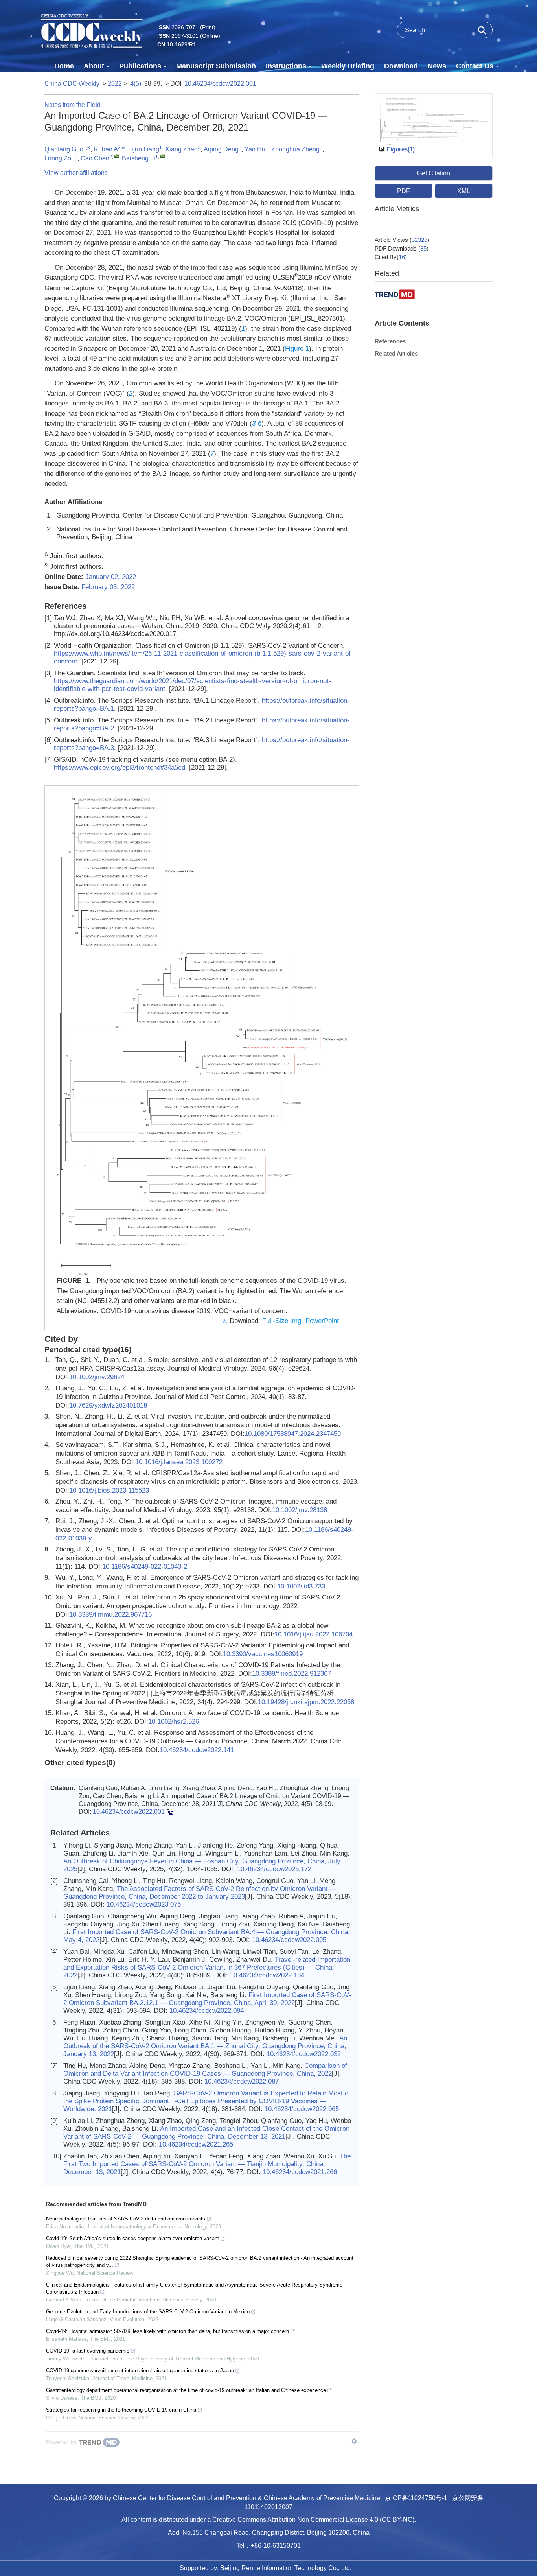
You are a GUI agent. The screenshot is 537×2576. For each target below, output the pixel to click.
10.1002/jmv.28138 (300, 1510)
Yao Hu (255, 149)
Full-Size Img (282, 1321)
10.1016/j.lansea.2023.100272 (179, 1462)
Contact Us (475, 66)
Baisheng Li (139, 158)
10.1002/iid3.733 (301, 1586)
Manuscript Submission (216, 66)
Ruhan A (106, 149)
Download (401, 66)
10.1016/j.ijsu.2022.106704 (314, 1634)
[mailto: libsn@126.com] (163, 156)
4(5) (136, 84)
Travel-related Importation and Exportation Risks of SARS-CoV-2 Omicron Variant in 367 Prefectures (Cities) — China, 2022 (207, 1967)
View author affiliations (76, 173)
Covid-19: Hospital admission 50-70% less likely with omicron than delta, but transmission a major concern (167, 2331)
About (94, 66)
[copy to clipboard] (170, 1812)
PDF (404, 191)
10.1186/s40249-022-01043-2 (145, 1567)
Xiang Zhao (181, 149)
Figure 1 (297, 349)
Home (64, 66)
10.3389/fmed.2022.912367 (291, 1674)
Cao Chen (95, 158)
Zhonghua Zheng (295, 149)
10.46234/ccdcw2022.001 (220, 84)
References (390, 341)
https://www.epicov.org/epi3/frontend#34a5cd (120, 767)
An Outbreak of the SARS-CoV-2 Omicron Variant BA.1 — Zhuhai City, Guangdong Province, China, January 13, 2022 (205, 2046)
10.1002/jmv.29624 (97, 1377)
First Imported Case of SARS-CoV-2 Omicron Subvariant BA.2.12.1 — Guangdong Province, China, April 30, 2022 (207, 1999)
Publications (140, 66)
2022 (115, 84)
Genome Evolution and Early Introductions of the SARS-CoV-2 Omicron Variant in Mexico (148, 2312)
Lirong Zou (60, 158)
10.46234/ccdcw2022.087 (242, 2081)
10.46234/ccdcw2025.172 (274, 1869)
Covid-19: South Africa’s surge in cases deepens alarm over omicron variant (132, 2238)
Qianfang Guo (64, 149)
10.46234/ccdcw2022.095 (289, 1940)
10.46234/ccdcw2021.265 (196, 2144)
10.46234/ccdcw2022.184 (267, 1975)
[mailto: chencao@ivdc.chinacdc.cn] (117, 156)
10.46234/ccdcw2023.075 (144, 1904)
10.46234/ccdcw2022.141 (197, 1750)
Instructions (286, 66)
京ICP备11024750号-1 (416, 2498)
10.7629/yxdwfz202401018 (108, 1405)
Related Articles (396, 353)
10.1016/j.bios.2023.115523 (109, 1490)
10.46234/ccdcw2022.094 (207, 2011)
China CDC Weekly (72, 84)
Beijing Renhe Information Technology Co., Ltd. (286, 2568)
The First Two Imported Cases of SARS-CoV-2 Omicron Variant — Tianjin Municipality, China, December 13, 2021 (207, 2164)
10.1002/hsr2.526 (174, 1722)
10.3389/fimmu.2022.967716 (110, 1615)
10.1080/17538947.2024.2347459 (293, 1434)
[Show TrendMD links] (354, 2441)
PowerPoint (322, 1321)
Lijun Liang (144, 149)
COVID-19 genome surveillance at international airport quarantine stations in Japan (140, 2371)
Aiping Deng (221, 149)
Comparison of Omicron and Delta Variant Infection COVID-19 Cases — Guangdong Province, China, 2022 (205, 2070)
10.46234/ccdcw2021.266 (300, 2172)
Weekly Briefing (348, 66)
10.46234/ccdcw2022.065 (302, 2109)
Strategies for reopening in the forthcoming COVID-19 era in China (121, 2410)
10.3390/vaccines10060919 (263, 1654)
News (437, 66)
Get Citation (434, 173)
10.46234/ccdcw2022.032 (304, 2054)
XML (464, 191)
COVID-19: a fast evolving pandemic (88, 2351)
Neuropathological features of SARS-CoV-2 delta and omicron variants (126, 2219)
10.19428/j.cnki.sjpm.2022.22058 (306, 1702)
